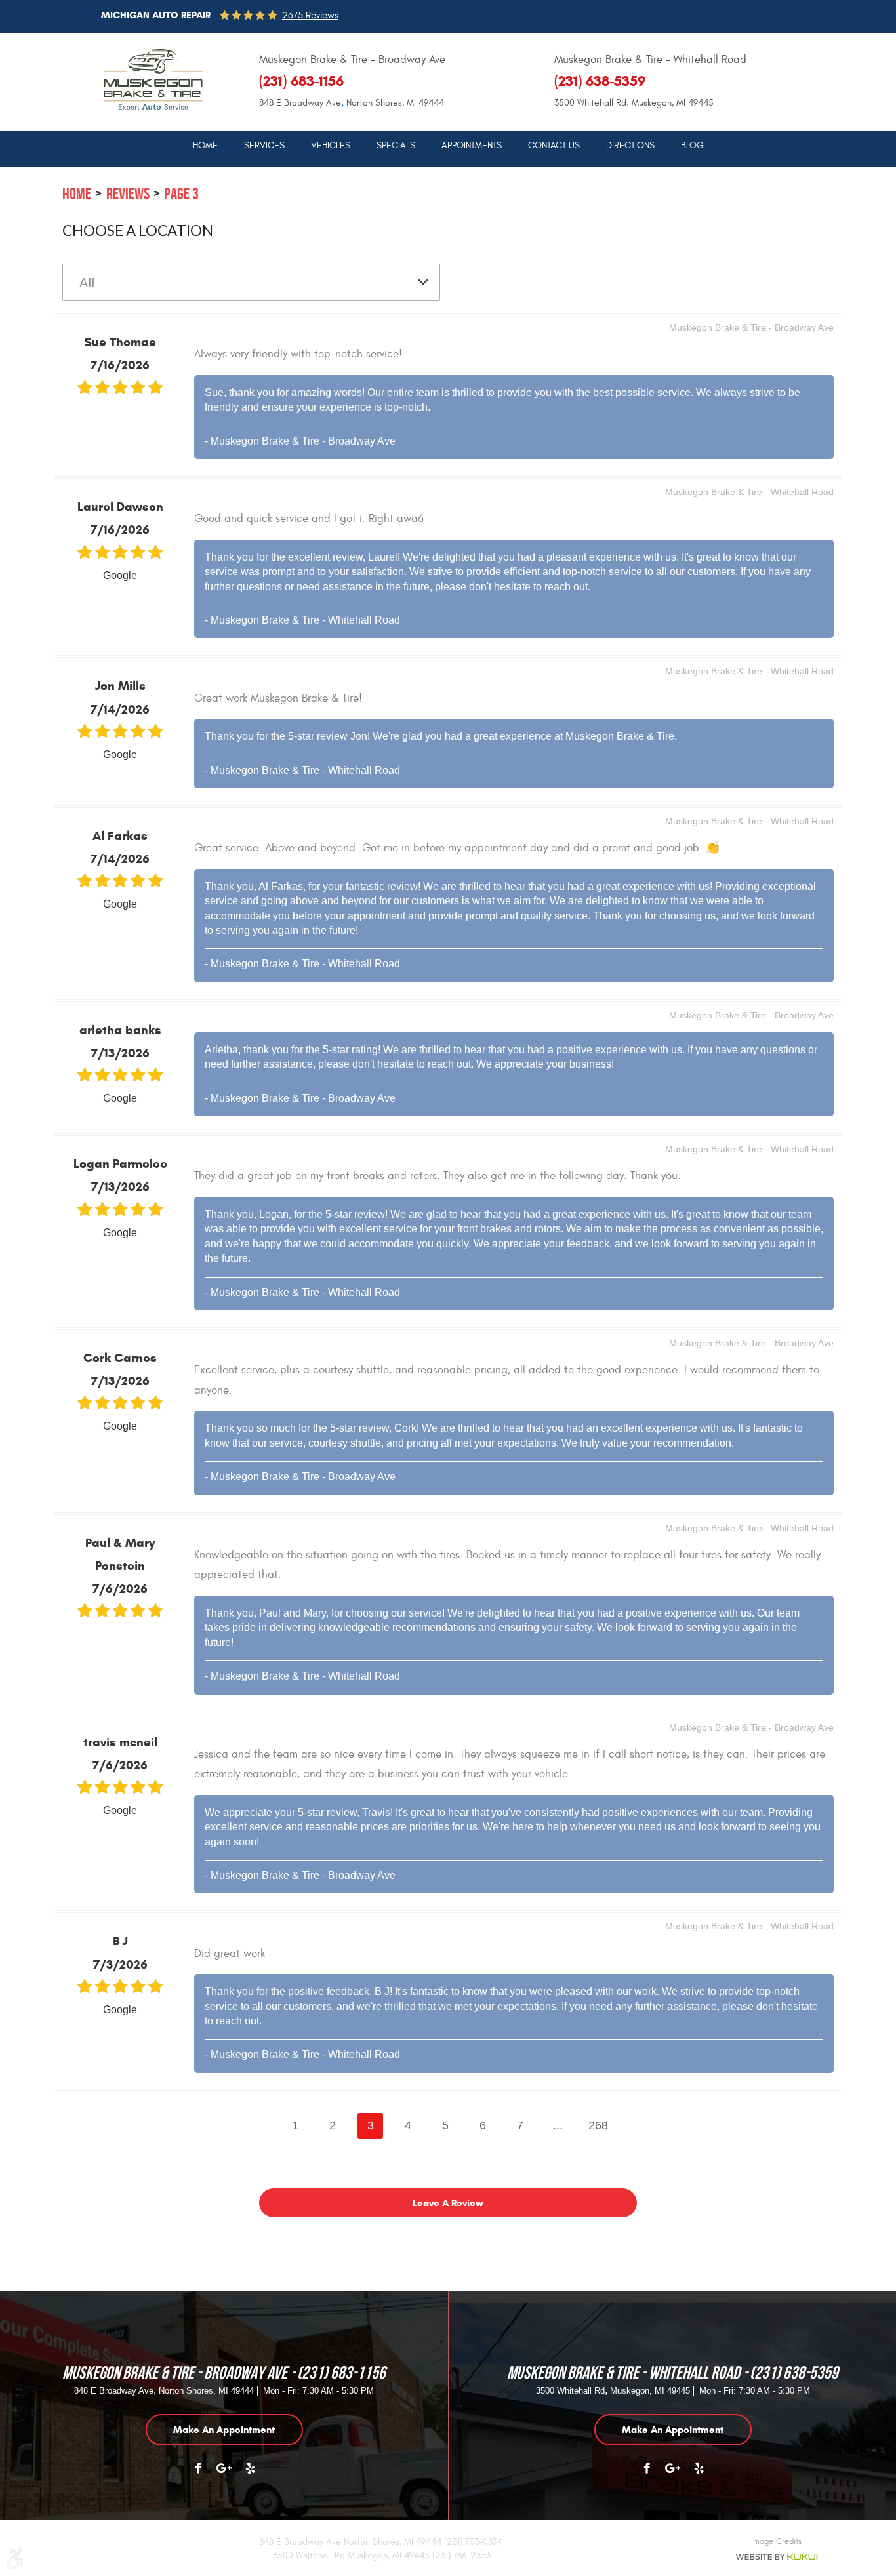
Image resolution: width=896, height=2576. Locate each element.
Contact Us (554, 146)
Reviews (128, 194)
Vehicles (331, 146)
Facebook (198, 2475)
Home (205, 146)
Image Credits (776, 2541)
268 (598, 2125)
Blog (692, 146)
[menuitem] (205, 145)
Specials (396, 146)
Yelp (251, 2475)
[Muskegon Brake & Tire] (153, 80)
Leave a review (448, 2203)
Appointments (472, 146)
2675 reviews (310, 15)
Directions (630, 146)
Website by (776, 2557)
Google (224, 2475)
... (558, 2125)
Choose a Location (138, 231)
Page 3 (181, 194)
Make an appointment (224, 2430)
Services (264, 146)
